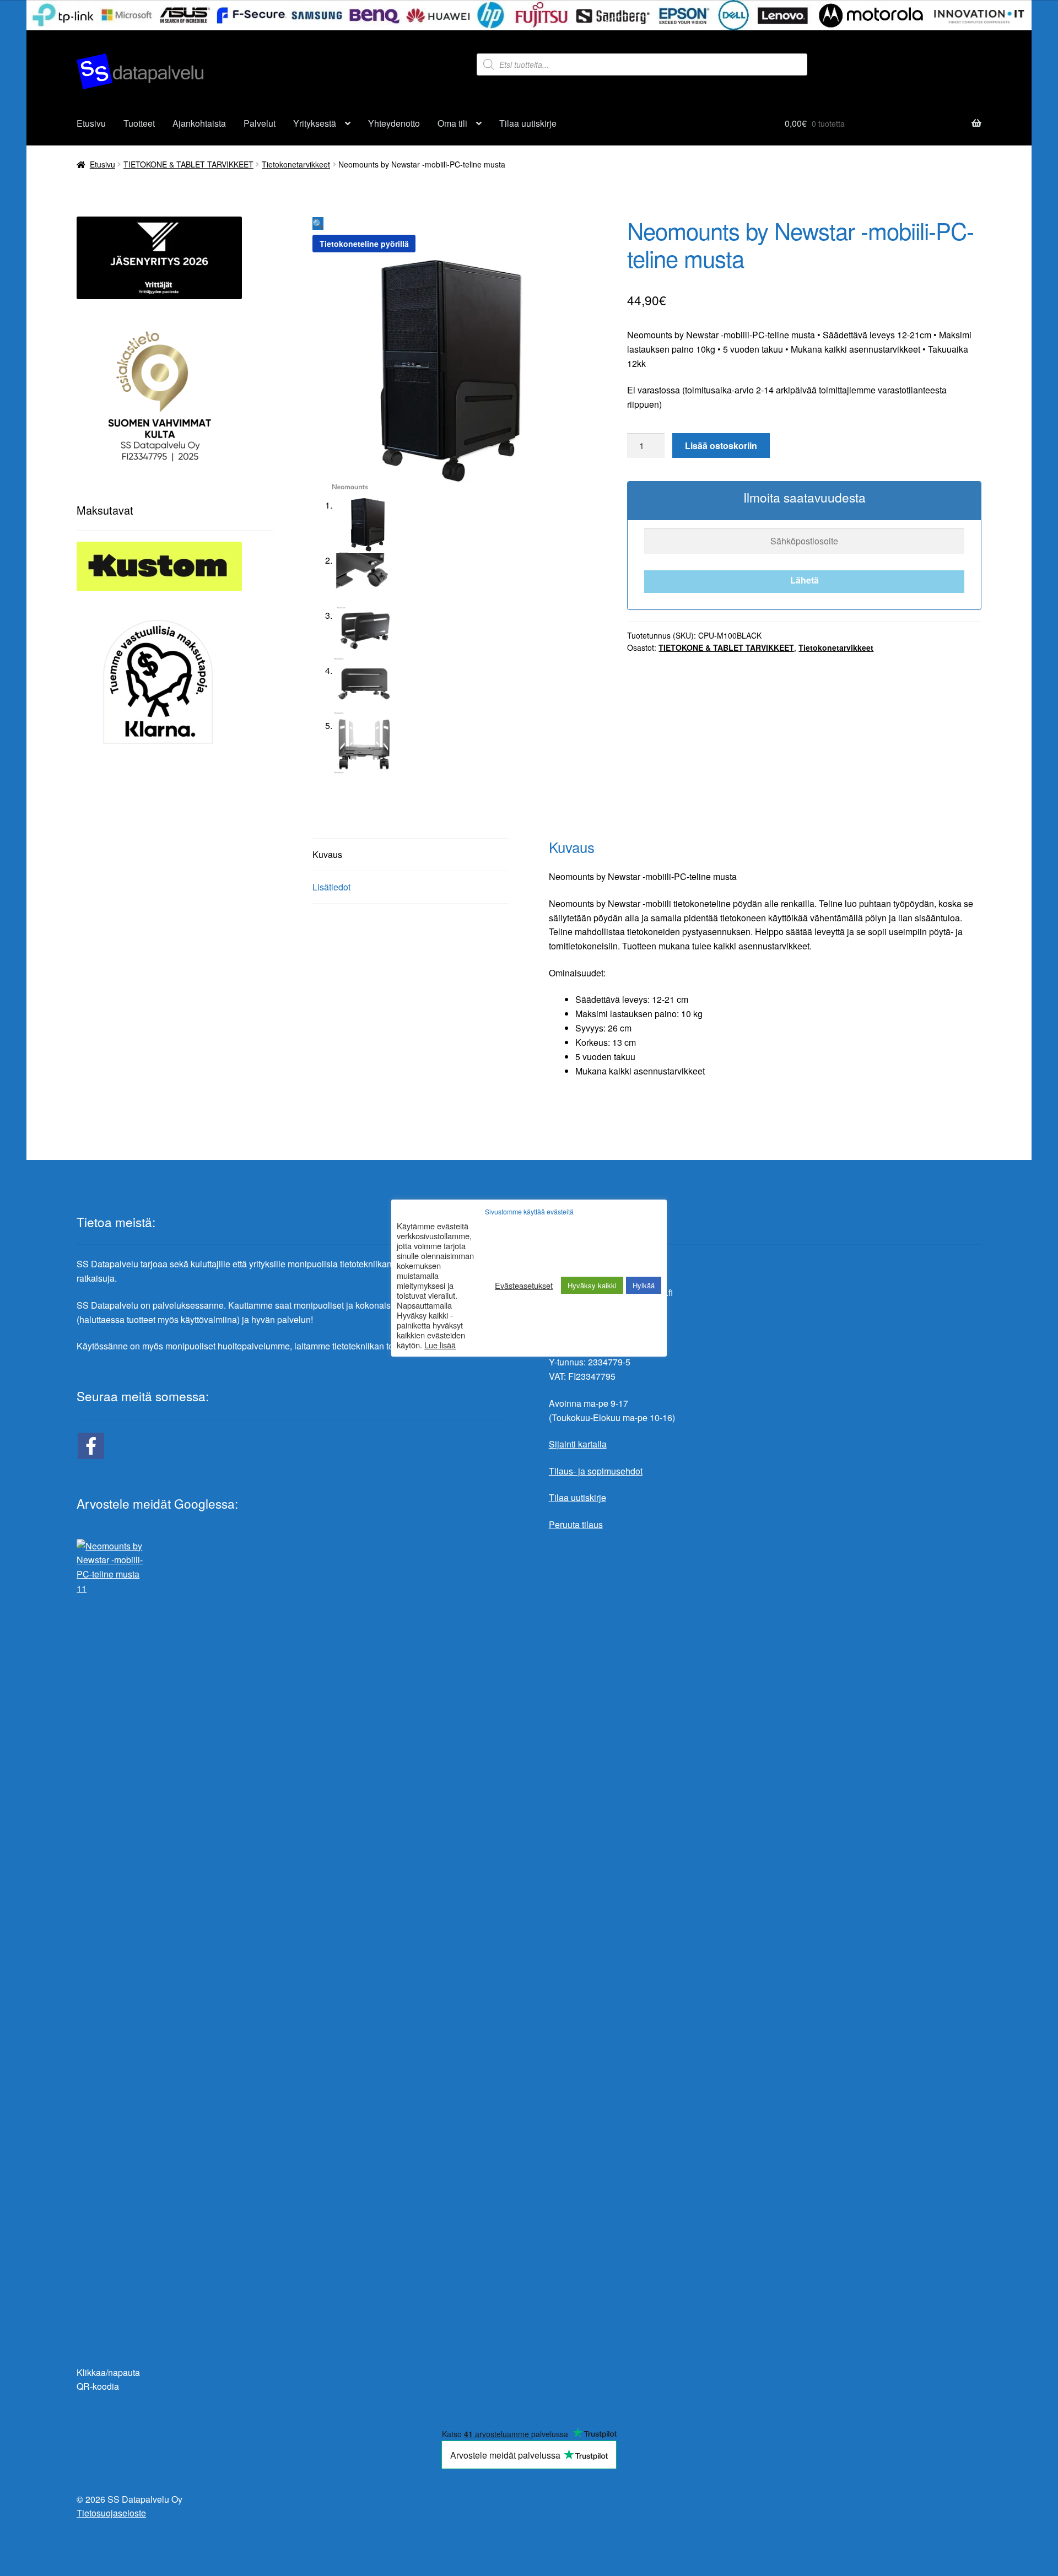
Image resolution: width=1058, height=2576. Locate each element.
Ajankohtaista (199, 123)
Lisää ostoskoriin (721, 445)
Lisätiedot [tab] (331, 887)
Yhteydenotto (394, 123)
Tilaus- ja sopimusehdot (596, 1471)
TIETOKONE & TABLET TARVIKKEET (188, 164)
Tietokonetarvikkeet (296, 164)
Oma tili (452, 123)
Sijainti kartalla (578, 1444)
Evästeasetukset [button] (524, 1286)
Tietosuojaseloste (111, 2513)
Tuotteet (139, 123)
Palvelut (260, 123)
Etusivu (91, 123)
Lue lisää (440, 1345)
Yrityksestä (315, 123)
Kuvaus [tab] (327, 854)
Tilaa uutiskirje (528, 123)
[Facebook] (91, 1446)
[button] (318, 223)
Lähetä (805, 580)
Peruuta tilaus (576, 1524)
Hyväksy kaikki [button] (592, 1285)
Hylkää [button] (644, 1285)
